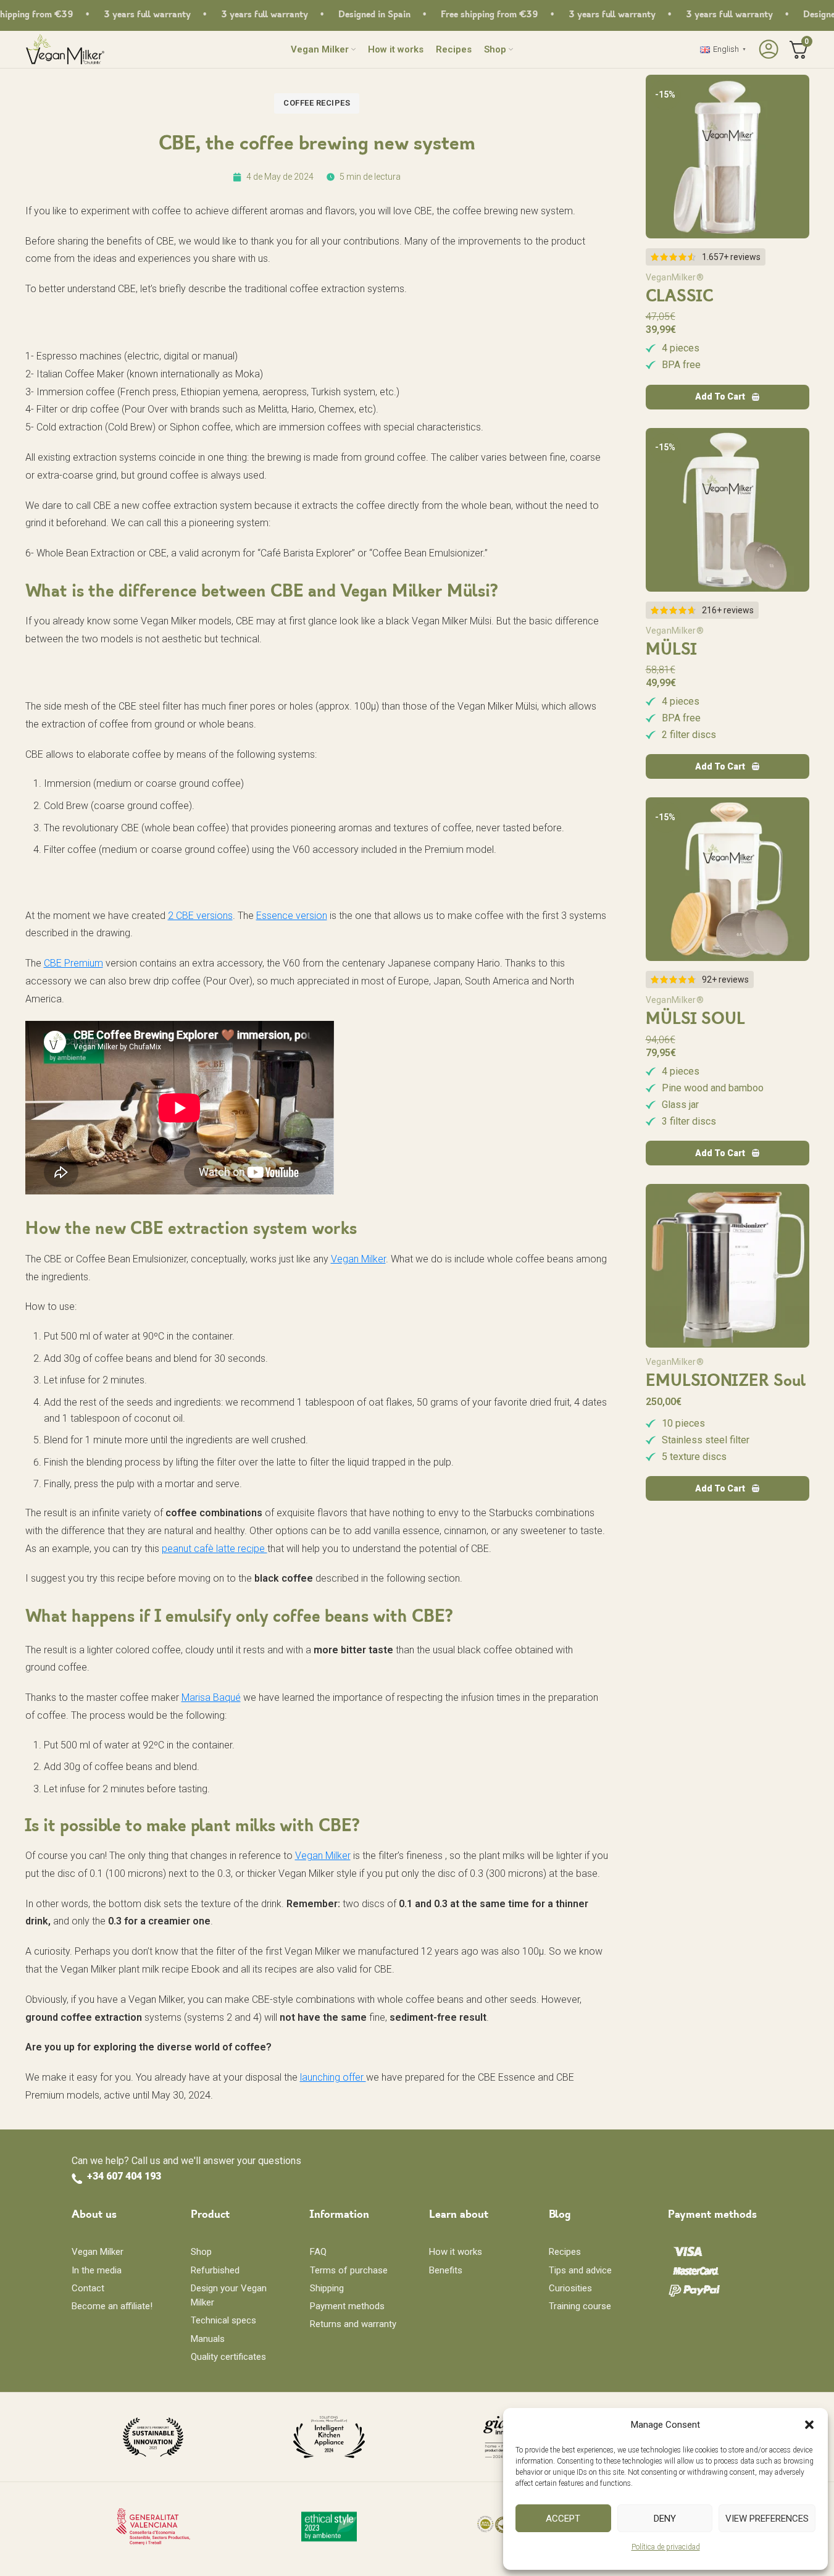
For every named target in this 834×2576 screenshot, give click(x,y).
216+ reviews (728, 610)
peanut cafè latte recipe (215, 1549)
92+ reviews (725, 980)
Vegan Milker (358, 1259)
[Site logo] (65, 48)
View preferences (767, 2519)
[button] (809, 2425)
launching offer (333, 2077)
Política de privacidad (666, 2547)
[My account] (767, 49)
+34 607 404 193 (124, 2176)
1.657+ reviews (731, 257)
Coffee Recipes (317, 103)
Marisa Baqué (211, 1697)
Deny (665, 2519)
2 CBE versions (200, 916)
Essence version (292, 916)
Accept (563, 2519)
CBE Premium (73, 963)
